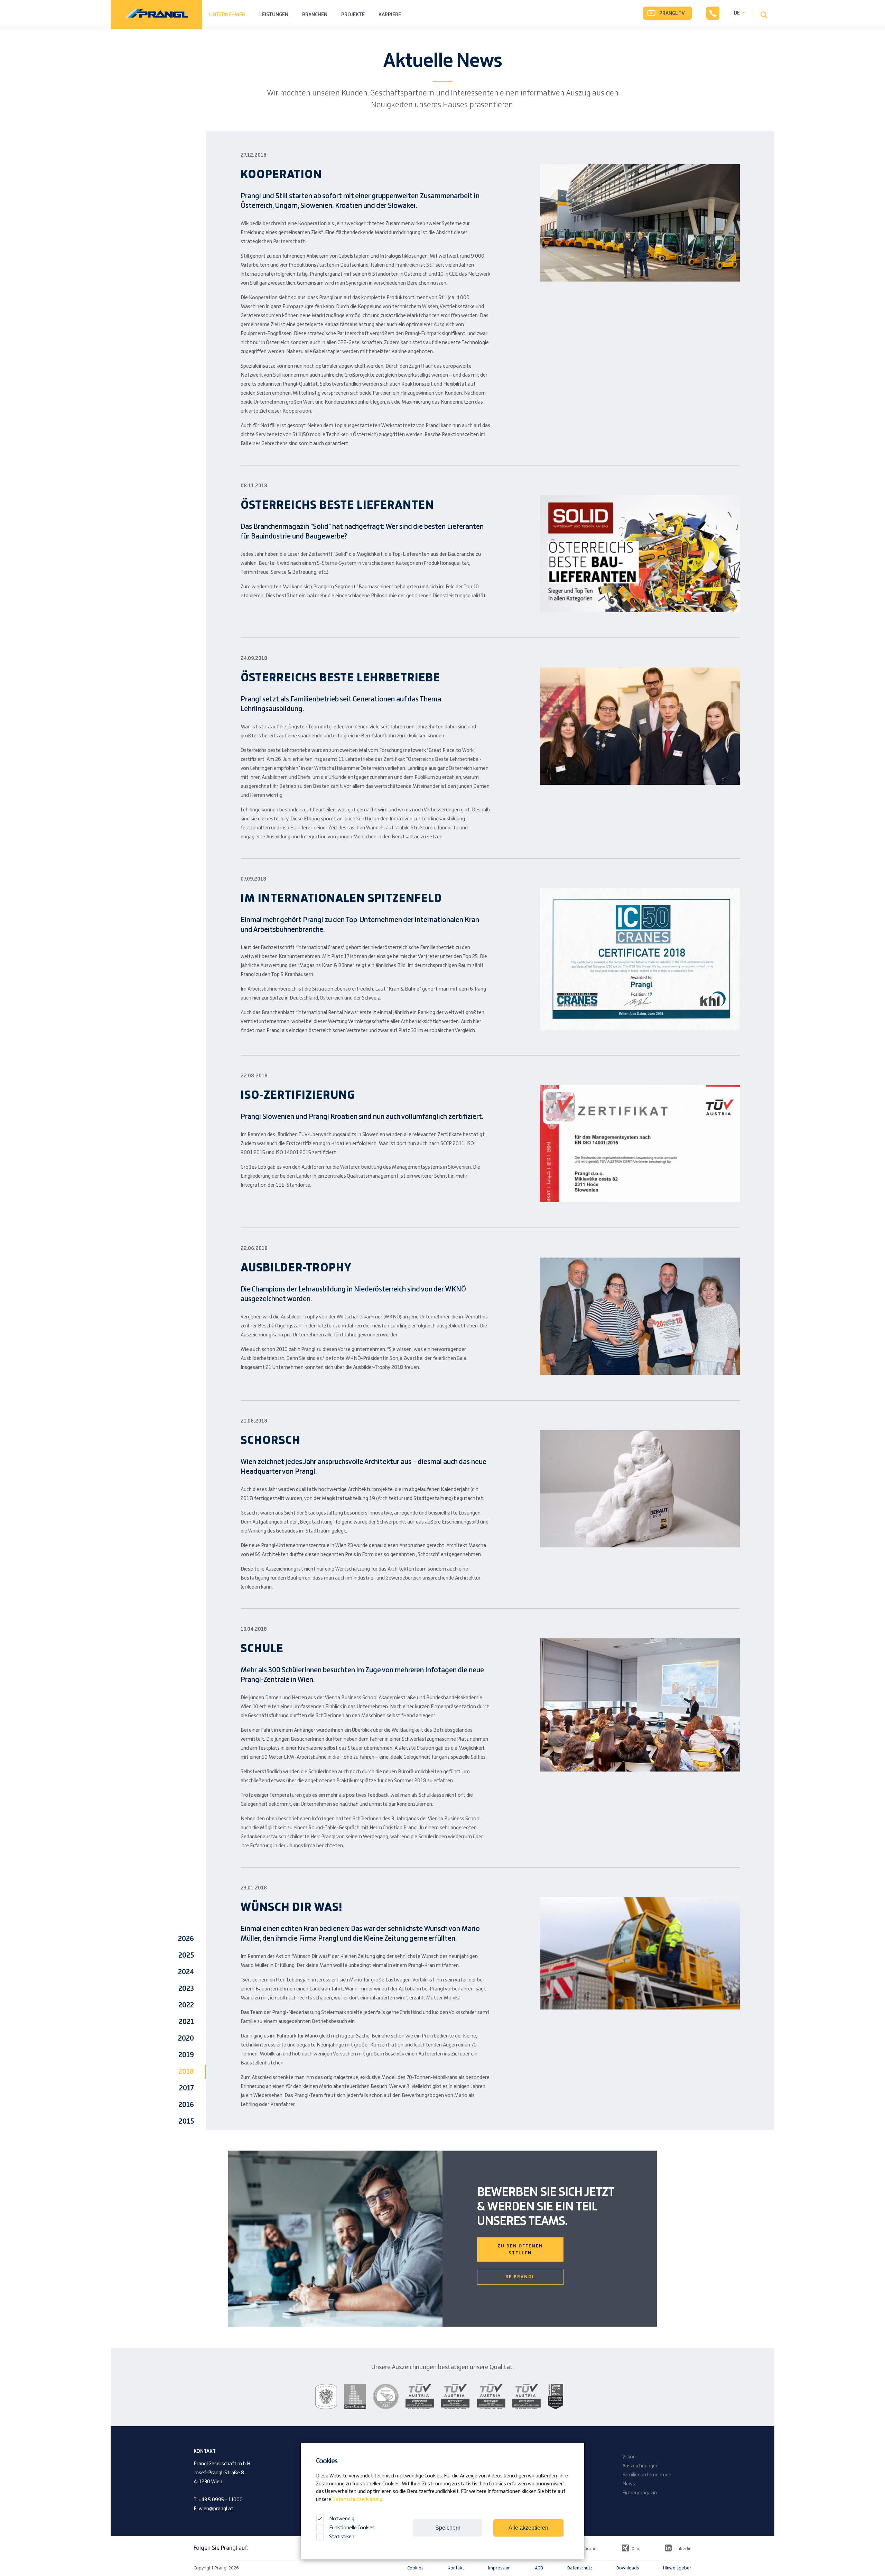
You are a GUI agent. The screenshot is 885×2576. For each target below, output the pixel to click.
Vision (629, 2457)
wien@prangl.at (216, 2509)
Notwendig (341, 2519)
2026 (186, 1939)
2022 (186, 2005)
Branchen (315, 15)
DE (737, 13)
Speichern (448, 2528)
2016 (186, 2105)
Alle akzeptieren (528, 2528)
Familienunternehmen (647, 2475)
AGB (539, 2568)
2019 (186, 2055)
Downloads (628, 2568)
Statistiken (342, 2537)
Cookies (415, 2568)
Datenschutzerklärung (357, 2500)
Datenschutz (580, 2568)
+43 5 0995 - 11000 (221, 2500)
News (629, 2484)
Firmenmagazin (640, 2493)
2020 (186, 2039)
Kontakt (456, 2568)
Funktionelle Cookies (352, 2528)
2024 (186, 1972)
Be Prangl (520, 2277)
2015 (186, 2122)
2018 (186, 2072)
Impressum (499, 2568)
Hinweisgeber (677, 2568)
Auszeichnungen (640, 2466)
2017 (187, 2088)
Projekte (353, 15)
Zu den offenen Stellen (520, 2250)
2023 (186, 1989)
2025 (186, 1956)
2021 (186, 2022)
